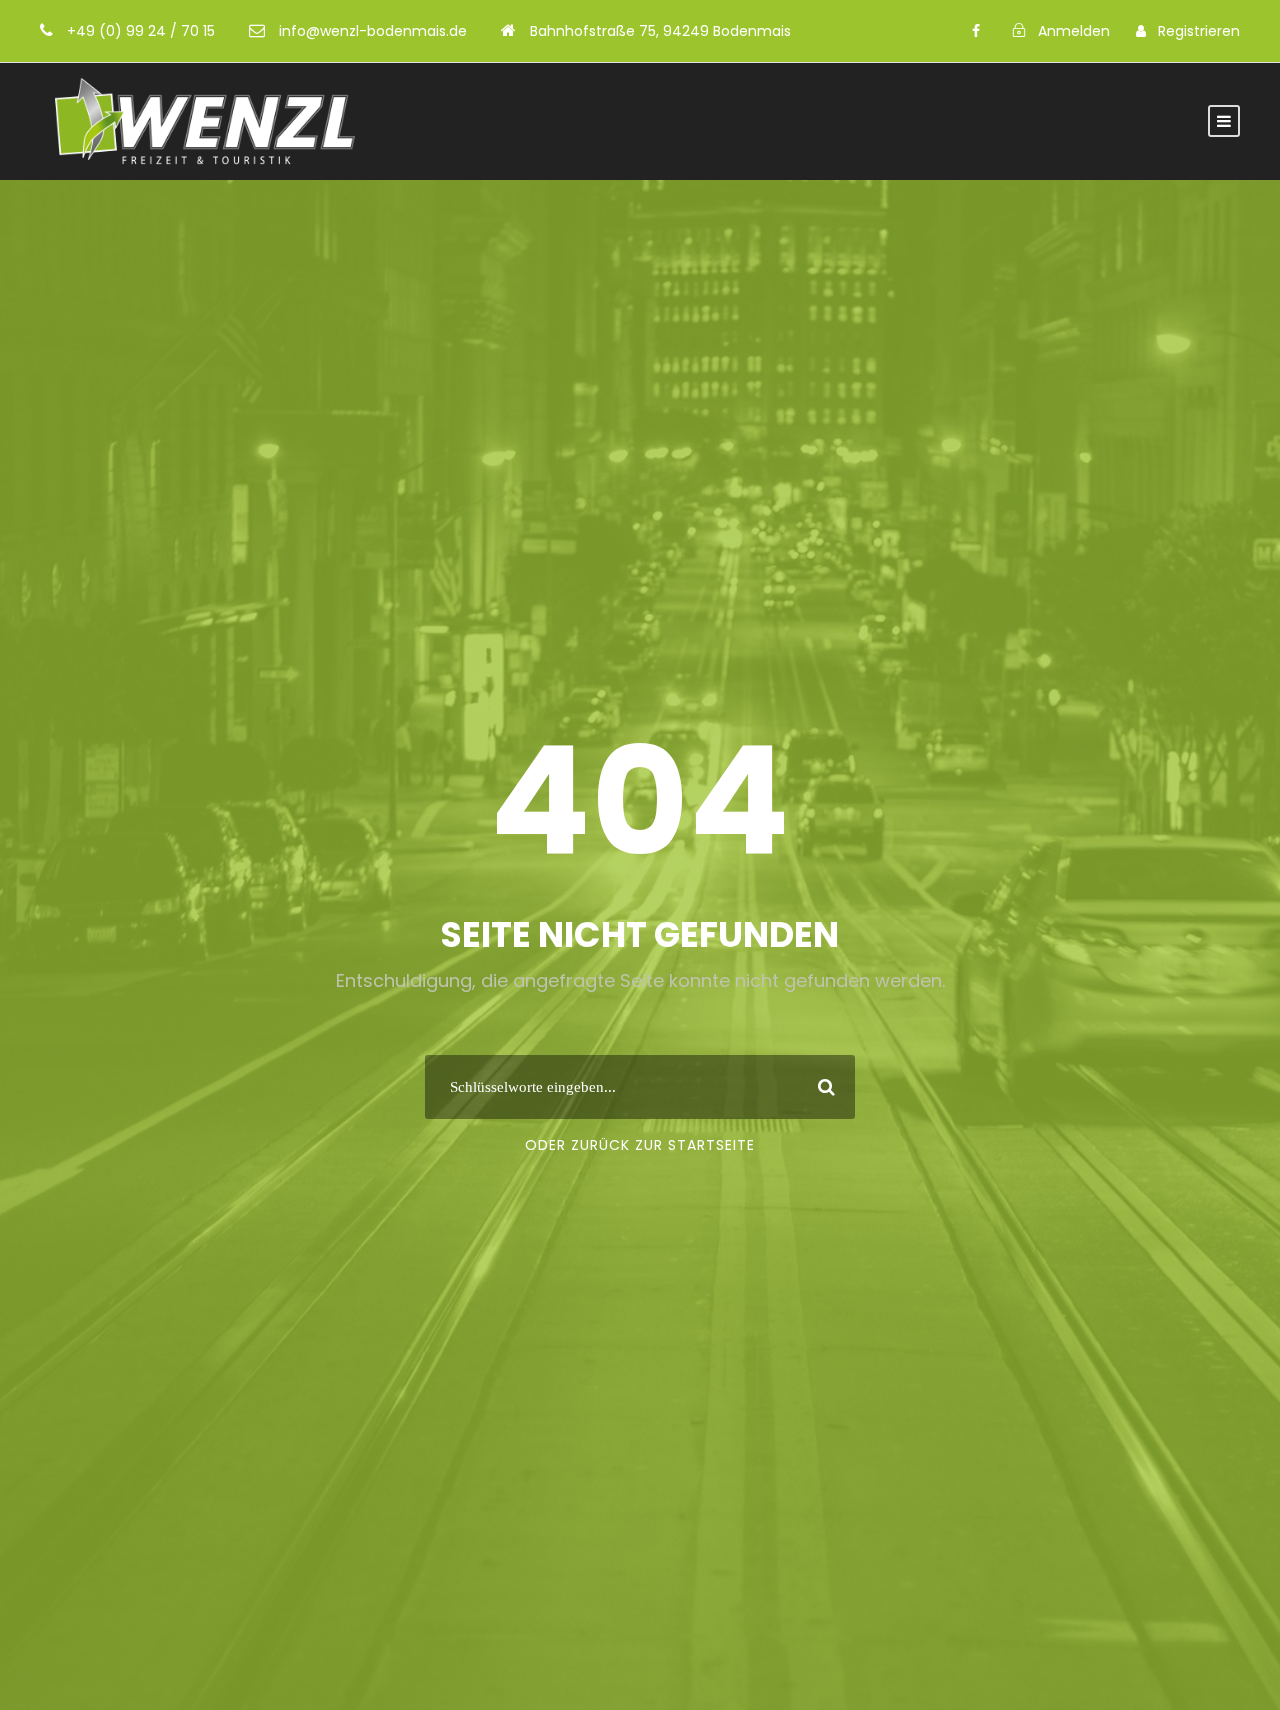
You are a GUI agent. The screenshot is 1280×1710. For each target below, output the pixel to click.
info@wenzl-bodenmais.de (373, 31)
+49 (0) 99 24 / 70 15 (141, 31)
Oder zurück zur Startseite (640, 1145)
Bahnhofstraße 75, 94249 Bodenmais (660, 31)
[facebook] (976, 31)
